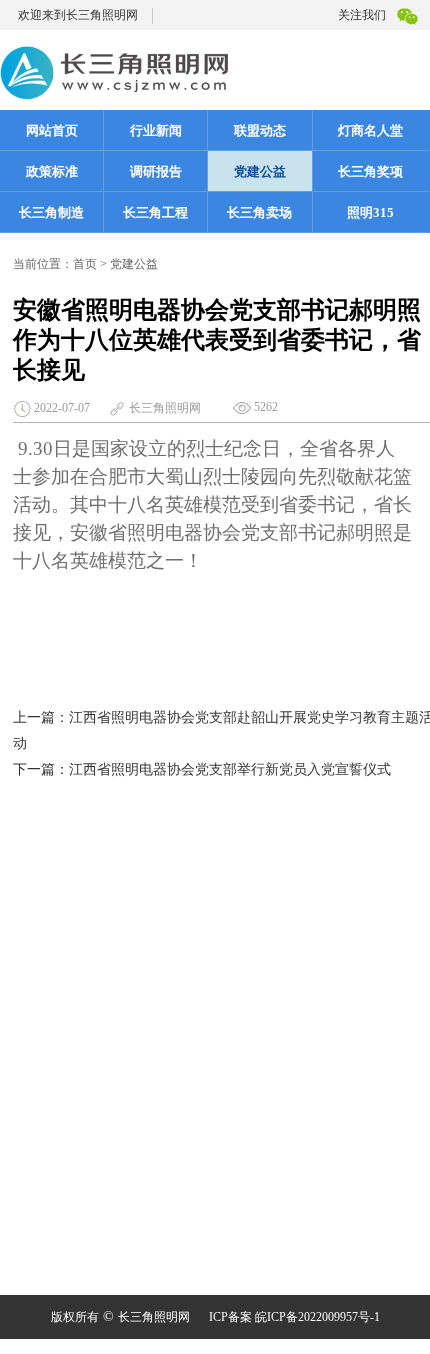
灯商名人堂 (370, 130)
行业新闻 (156, 130)
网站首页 (52, 130)
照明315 (370, 212)
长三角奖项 (370, 171)
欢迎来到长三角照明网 (78, 15)
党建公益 (260, 171)
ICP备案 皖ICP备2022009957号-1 (294, 1317)
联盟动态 (260, 130)
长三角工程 (155, 212)
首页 (85, 264)
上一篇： (41, 717)
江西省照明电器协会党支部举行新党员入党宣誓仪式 (230, 769)
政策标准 (52, 171)
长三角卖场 (259, 212)
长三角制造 (51, 212)
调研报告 (156, 171)
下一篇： (41, 769)
